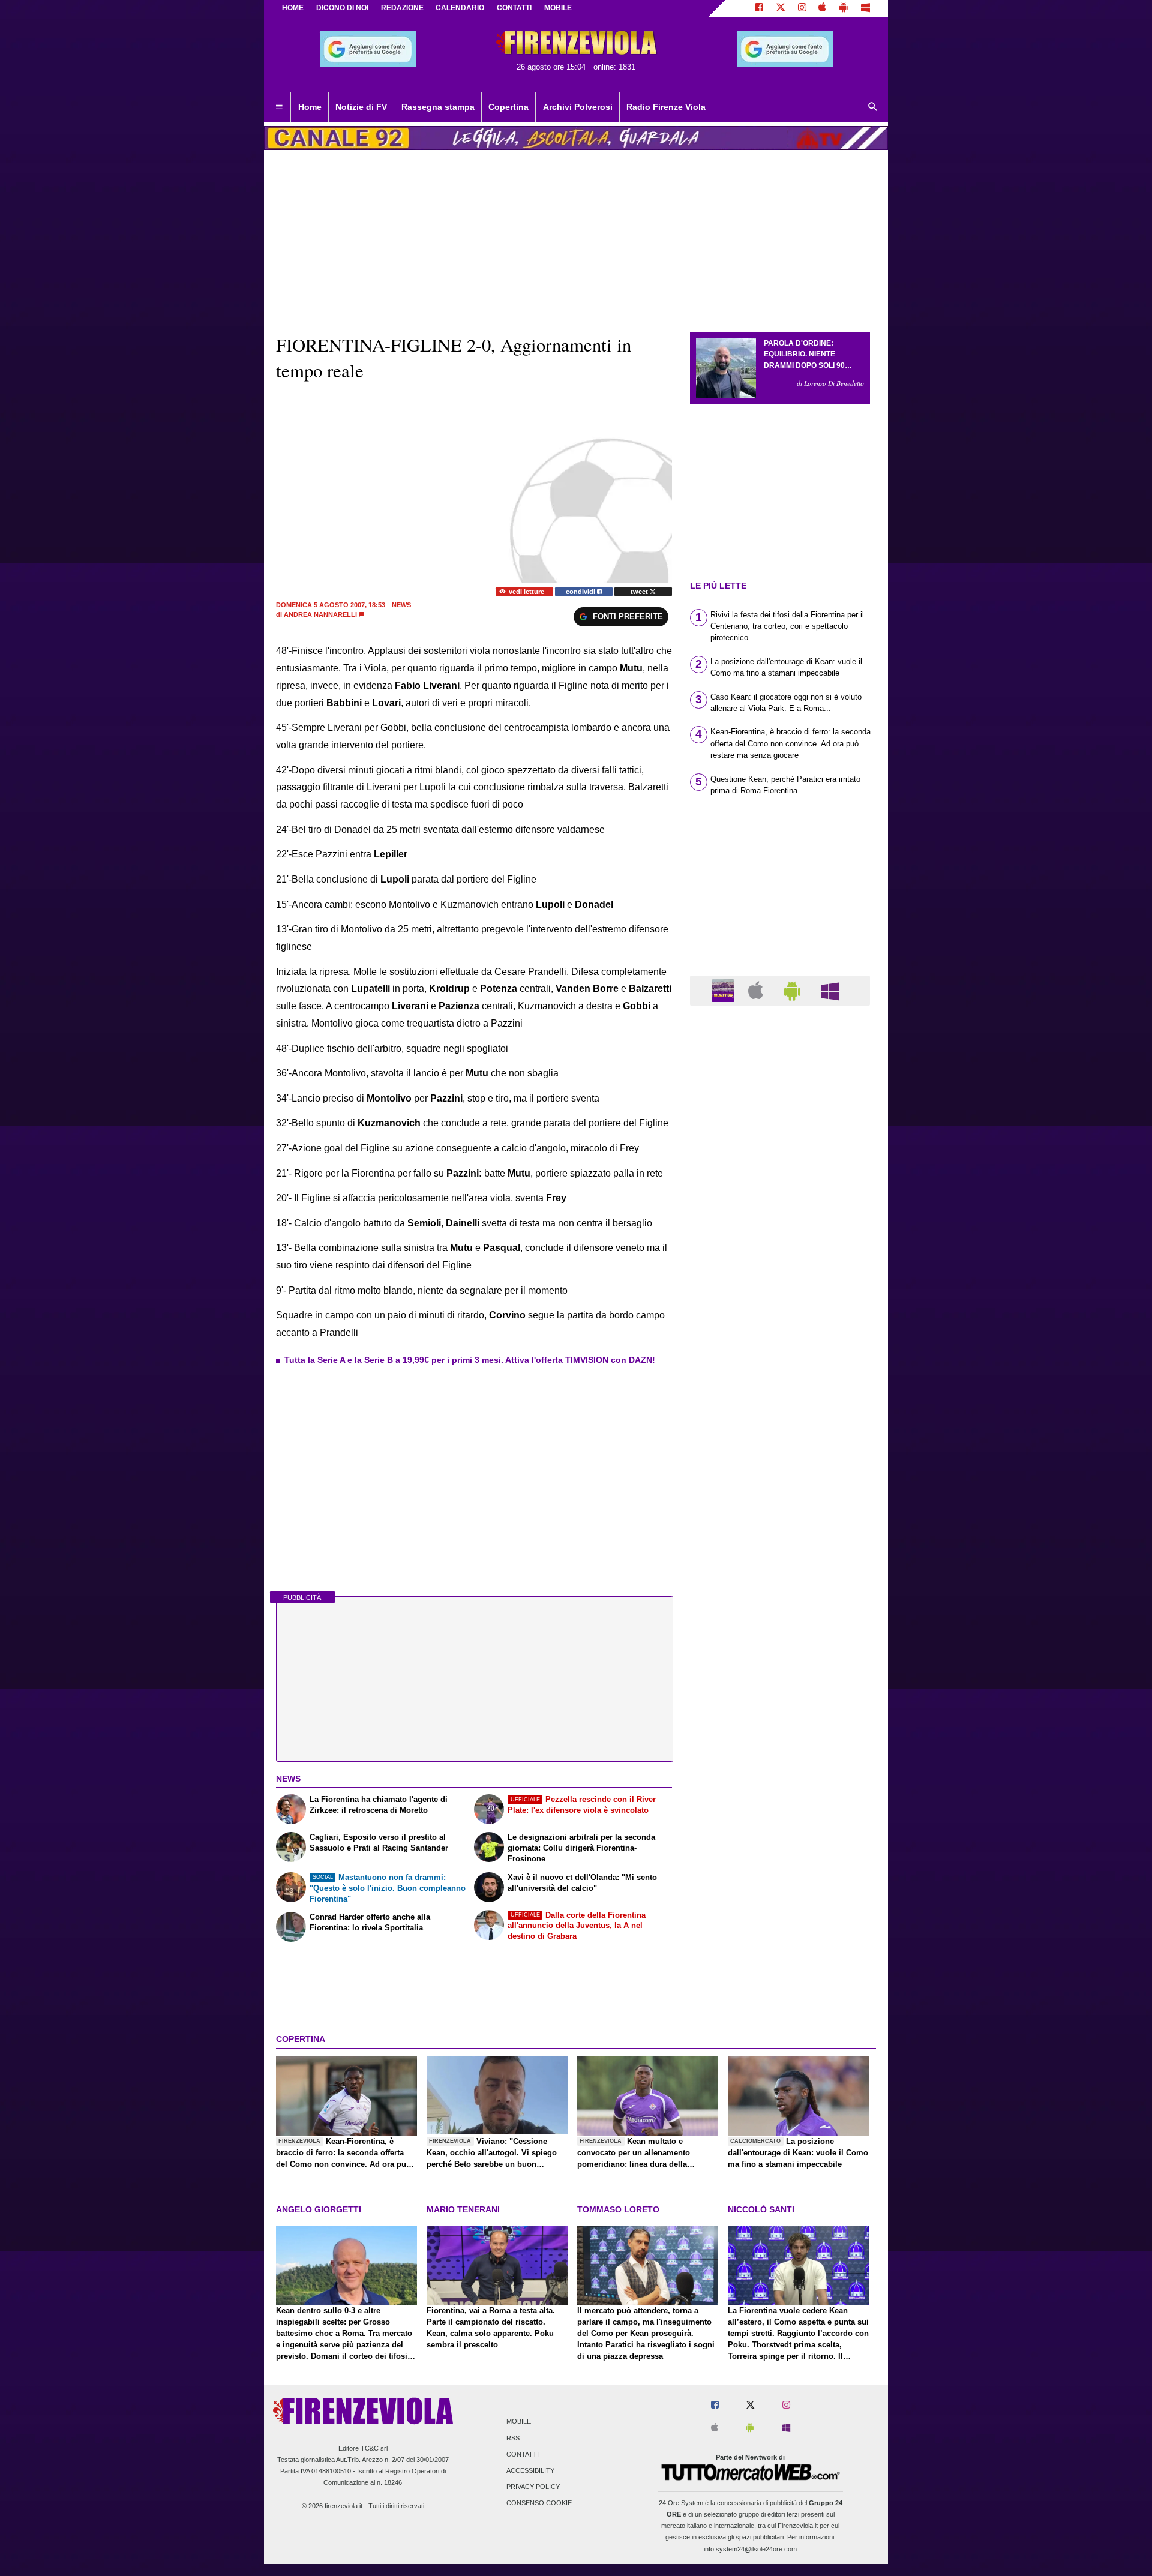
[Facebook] (759, 8)
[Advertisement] (780, 1480)
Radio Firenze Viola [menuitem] (666, 107)
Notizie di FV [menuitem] (361, 107)
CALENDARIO (460, 8)
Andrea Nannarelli (320, 614)
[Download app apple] (823, 8)
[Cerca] (873, 107)
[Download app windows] (865, 8)
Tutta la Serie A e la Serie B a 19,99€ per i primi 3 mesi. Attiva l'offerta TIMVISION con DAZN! (470, 1360)
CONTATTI (514, 8)
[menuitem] (279, 107)
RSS (513, 2438)
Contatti (523, 2454)
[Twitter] (781, 8)
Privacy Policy (533, 2487)
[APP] (725, 990)
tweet (640, 592)
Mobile (519, 2422)
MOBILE (558, 8)
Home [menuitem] (310, 107)
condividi (581, 592)
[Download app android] (844, 8)
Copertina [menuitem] (508, 107)
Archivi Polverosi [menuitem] (578, 107)
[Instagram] (802, 8)
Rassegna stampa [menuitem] (438, 107)
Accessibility (530, 2470)
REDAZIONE (402, 8)
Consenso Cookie (539, 2503)
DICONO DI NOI (342, 8)
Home (293, 8)
